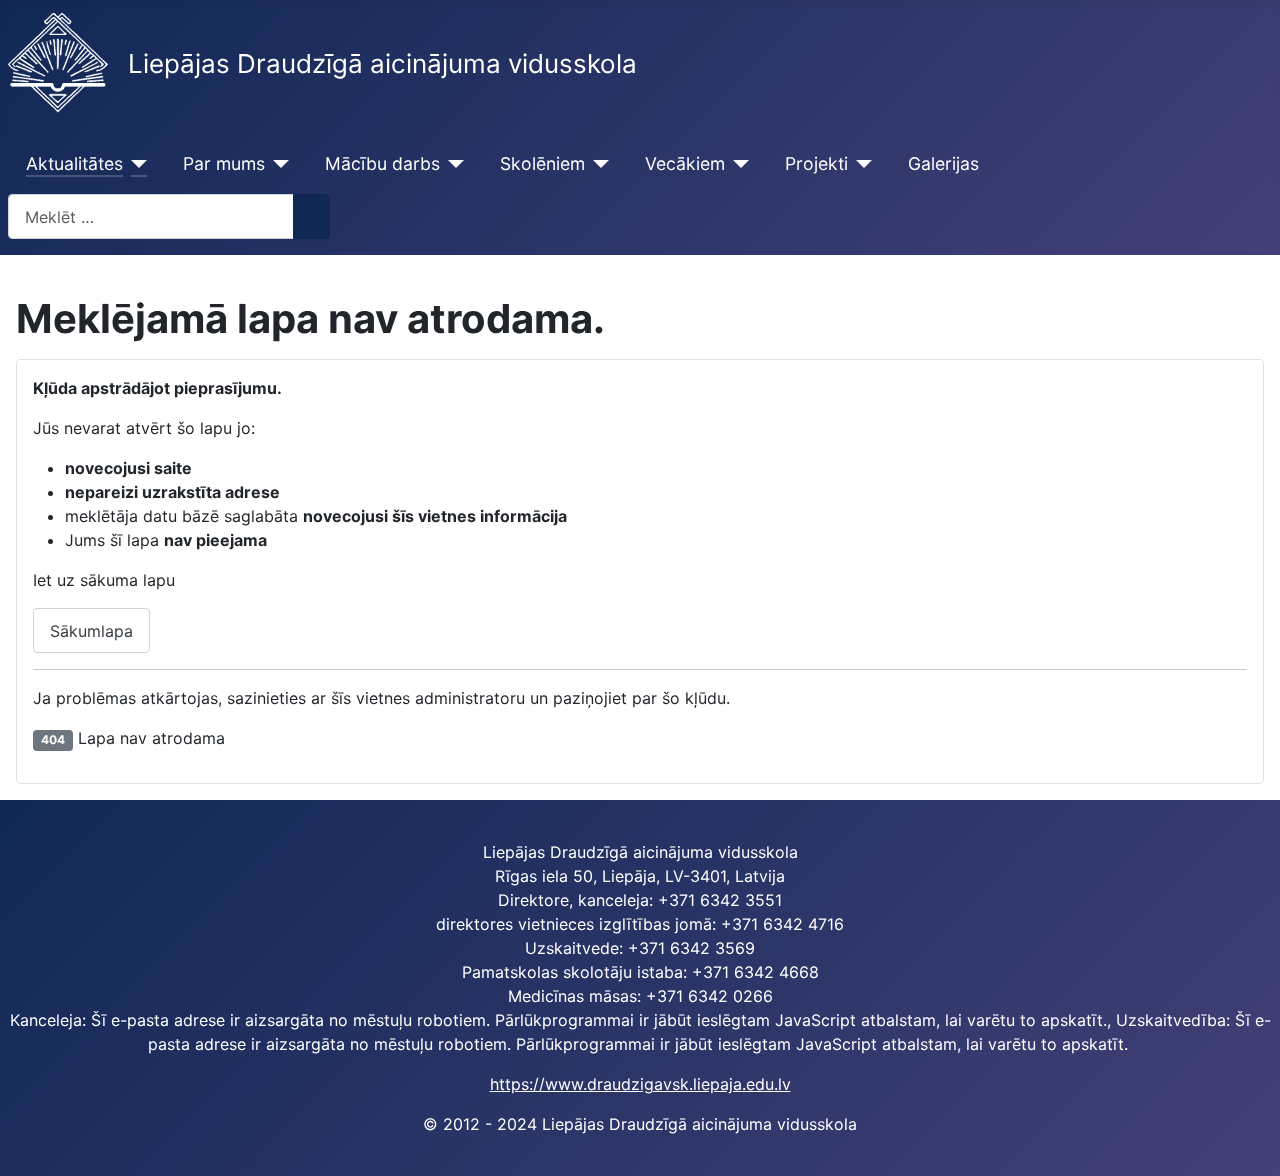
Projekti (816, 163)
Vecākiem (685, 163)
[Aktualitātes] (135, 164)
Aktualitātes (74, 163)
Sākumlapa (91, 631)
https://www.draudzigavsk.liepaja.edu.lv (640, 1084)
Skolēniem (542, 163)
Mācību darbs (382, 163)
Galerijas (943, 163)
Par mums (224, 163)
